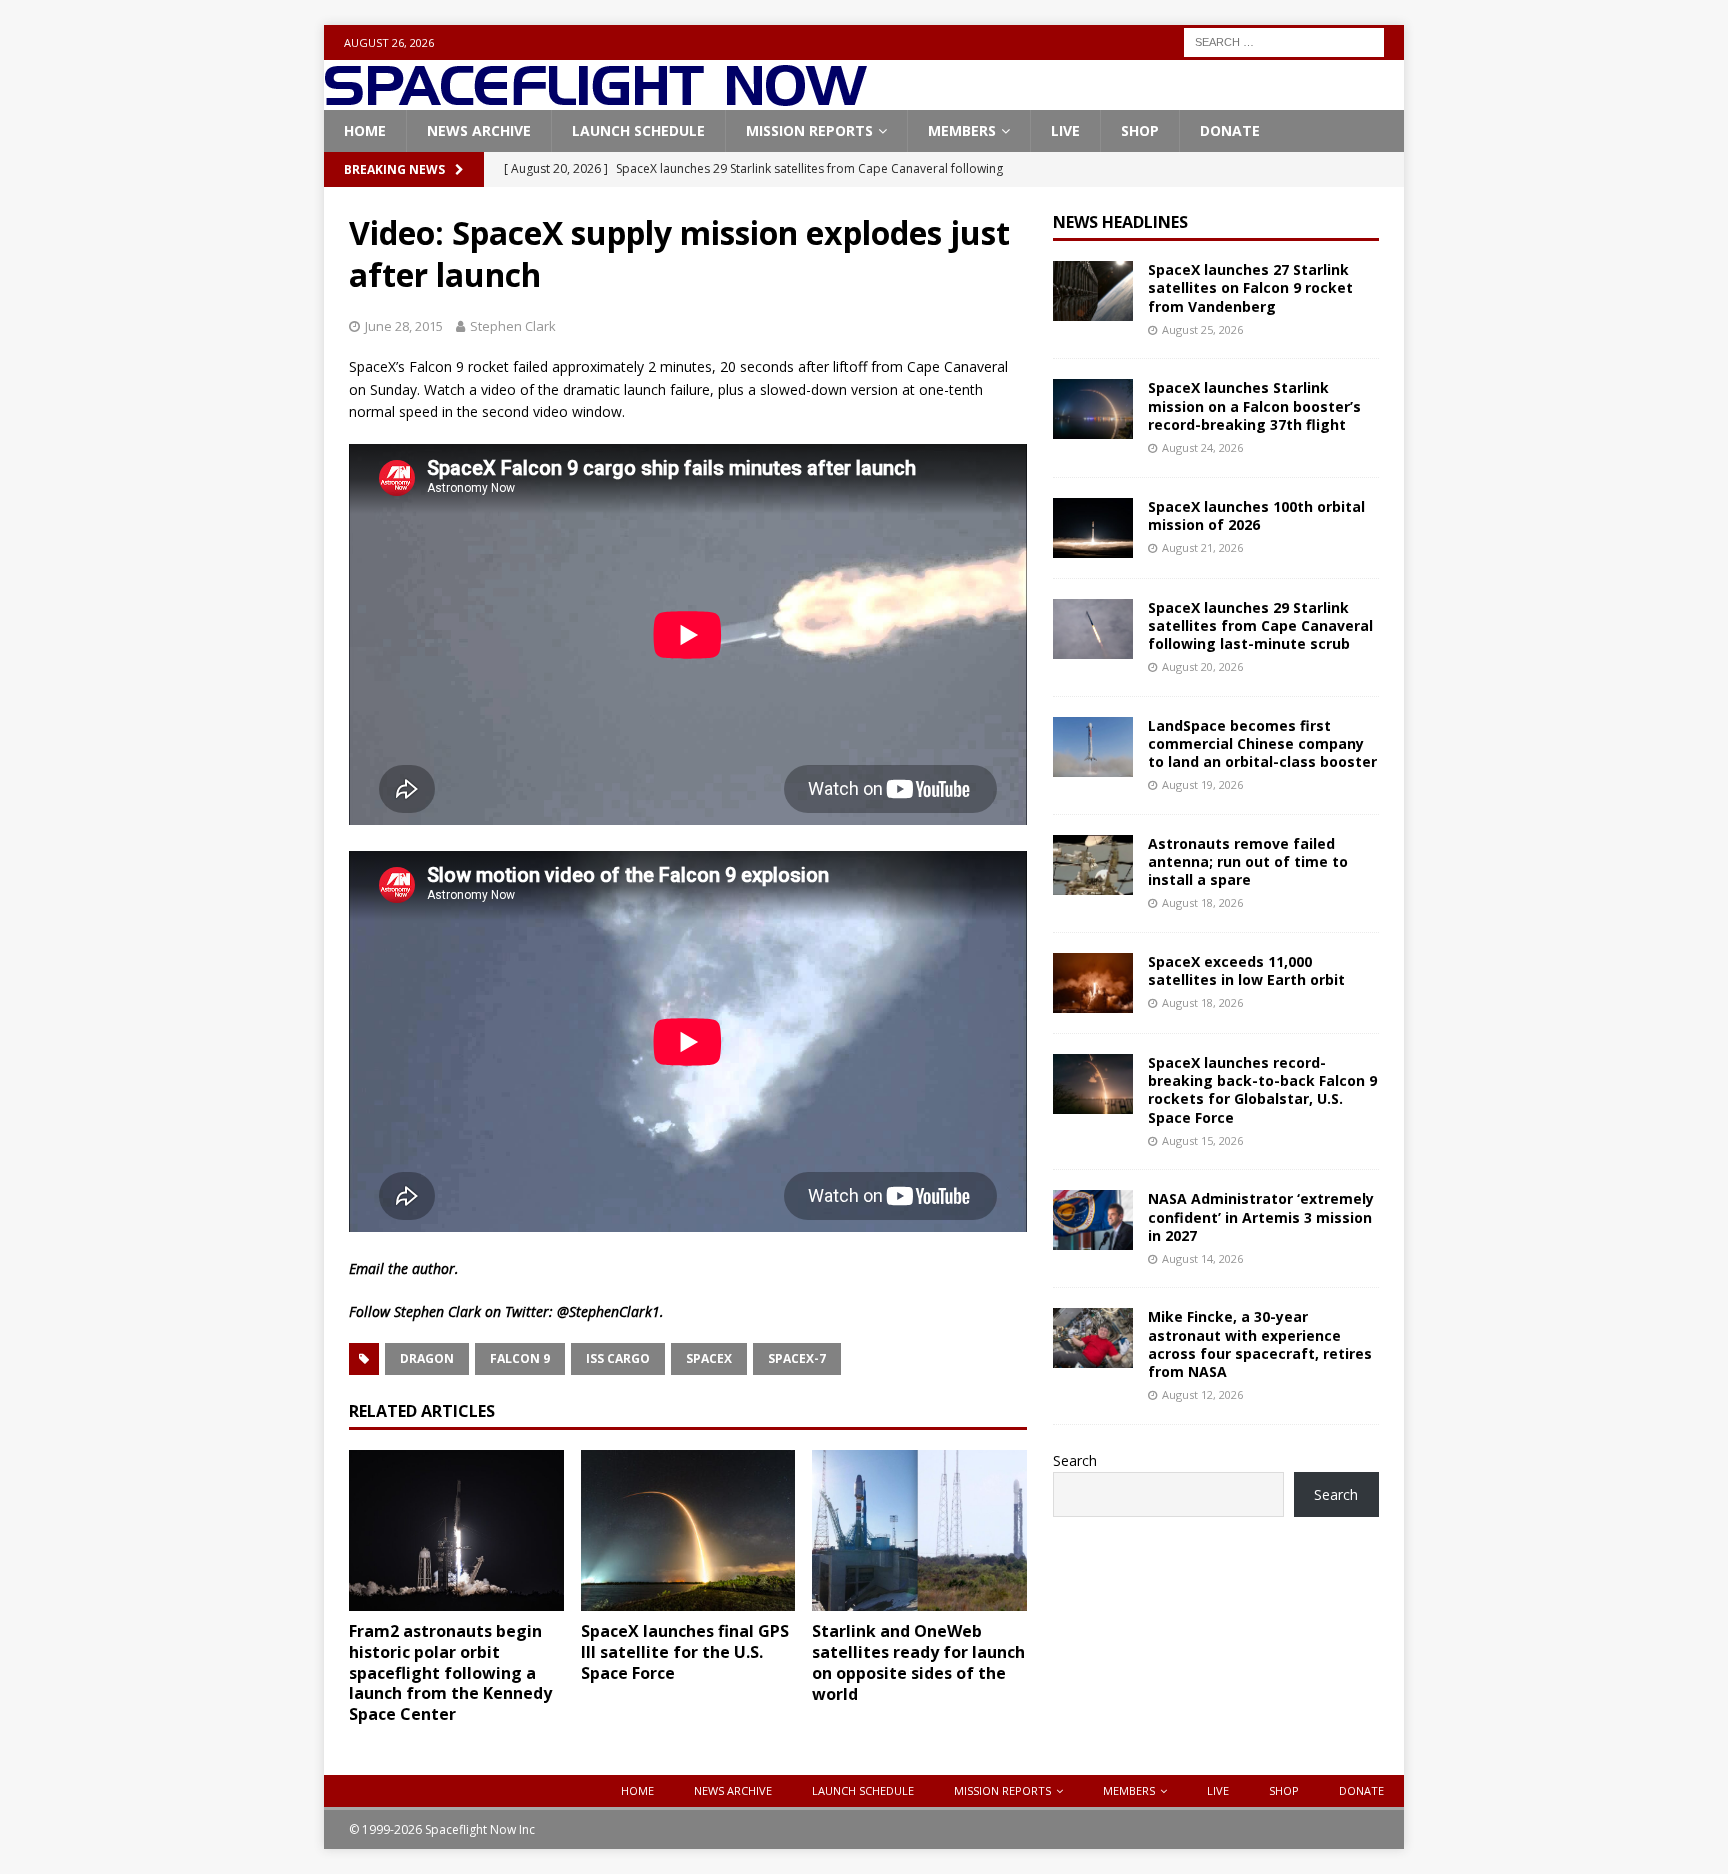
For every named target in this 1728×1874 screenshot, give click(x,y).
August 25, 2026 (1202, 329)
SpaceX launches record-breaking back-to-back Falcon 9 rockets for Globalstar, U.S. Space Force (1262, 1090)
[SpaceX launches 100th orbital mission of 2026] (1093, 528)
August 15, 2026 (1202, 1140)
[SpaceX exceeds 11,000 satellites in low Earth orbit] (1093, 983)
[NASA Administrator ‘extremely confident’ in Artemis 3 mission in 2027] (1093, 1220)
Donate (1230, 130)
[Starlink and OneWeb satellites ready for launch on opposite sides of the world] (919, 1530)
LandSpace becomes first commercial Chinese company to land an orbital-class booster (1262, 743)
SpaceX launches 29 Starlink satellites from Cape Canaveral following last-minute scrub (1260, 625)
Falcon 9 (520, 1358)
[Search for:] (1284, 40)
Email (366, 1268)
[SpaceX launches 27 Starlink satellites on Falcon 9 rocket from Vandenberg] (1093, 291)
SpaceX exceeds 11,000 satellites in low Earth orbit (1246, 970)
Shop (1140, 130)
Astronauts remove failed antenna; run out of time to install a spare (1248, 861)
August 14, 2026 (1202, 1258)
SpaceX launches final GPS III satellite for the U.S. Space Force (685, 1652)
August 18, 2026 (1202, 902)
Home (365, 130)
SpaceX (709, 1358)
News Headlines (1120, 222)
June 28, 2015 (404, 326)
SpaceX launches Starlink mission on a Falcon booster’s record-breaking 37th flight (1254, 405)
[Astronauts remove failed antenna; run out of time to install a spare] (1093, 865)
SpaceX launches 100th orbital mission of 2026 (1256, 515)
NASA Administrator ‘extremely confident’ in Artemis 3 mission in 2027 (1261, 1216)
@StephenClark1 (608, 1311)
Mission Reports (809, 130)
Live (1065, 130)
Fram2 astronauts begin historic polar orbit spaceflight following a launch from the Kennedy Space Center (450, 1672)
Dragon (427, 1358)
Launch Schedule (638, 130)
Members (962, 130)
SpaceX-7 (797, 1358)
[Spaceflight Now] (595, 98)
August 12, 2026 (1202, 1394)
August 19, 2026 (1202, 784)
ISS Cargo (618, 1358)
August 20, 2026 (1202, 666)
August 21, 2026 (1202, 547)
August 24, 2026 (1202, 447)
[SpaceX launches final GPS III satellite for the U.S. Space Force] (688, 1530)
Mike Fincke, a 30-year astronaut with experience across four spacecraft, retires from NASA (1260, 1344)
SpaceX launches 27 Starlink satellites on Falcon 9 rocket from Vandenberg (1250, 287)
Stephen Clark (513, 326)
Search (1075, 1460)
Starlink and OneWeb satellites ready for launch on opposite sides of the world (918, 1662)
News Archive (479, 130)
